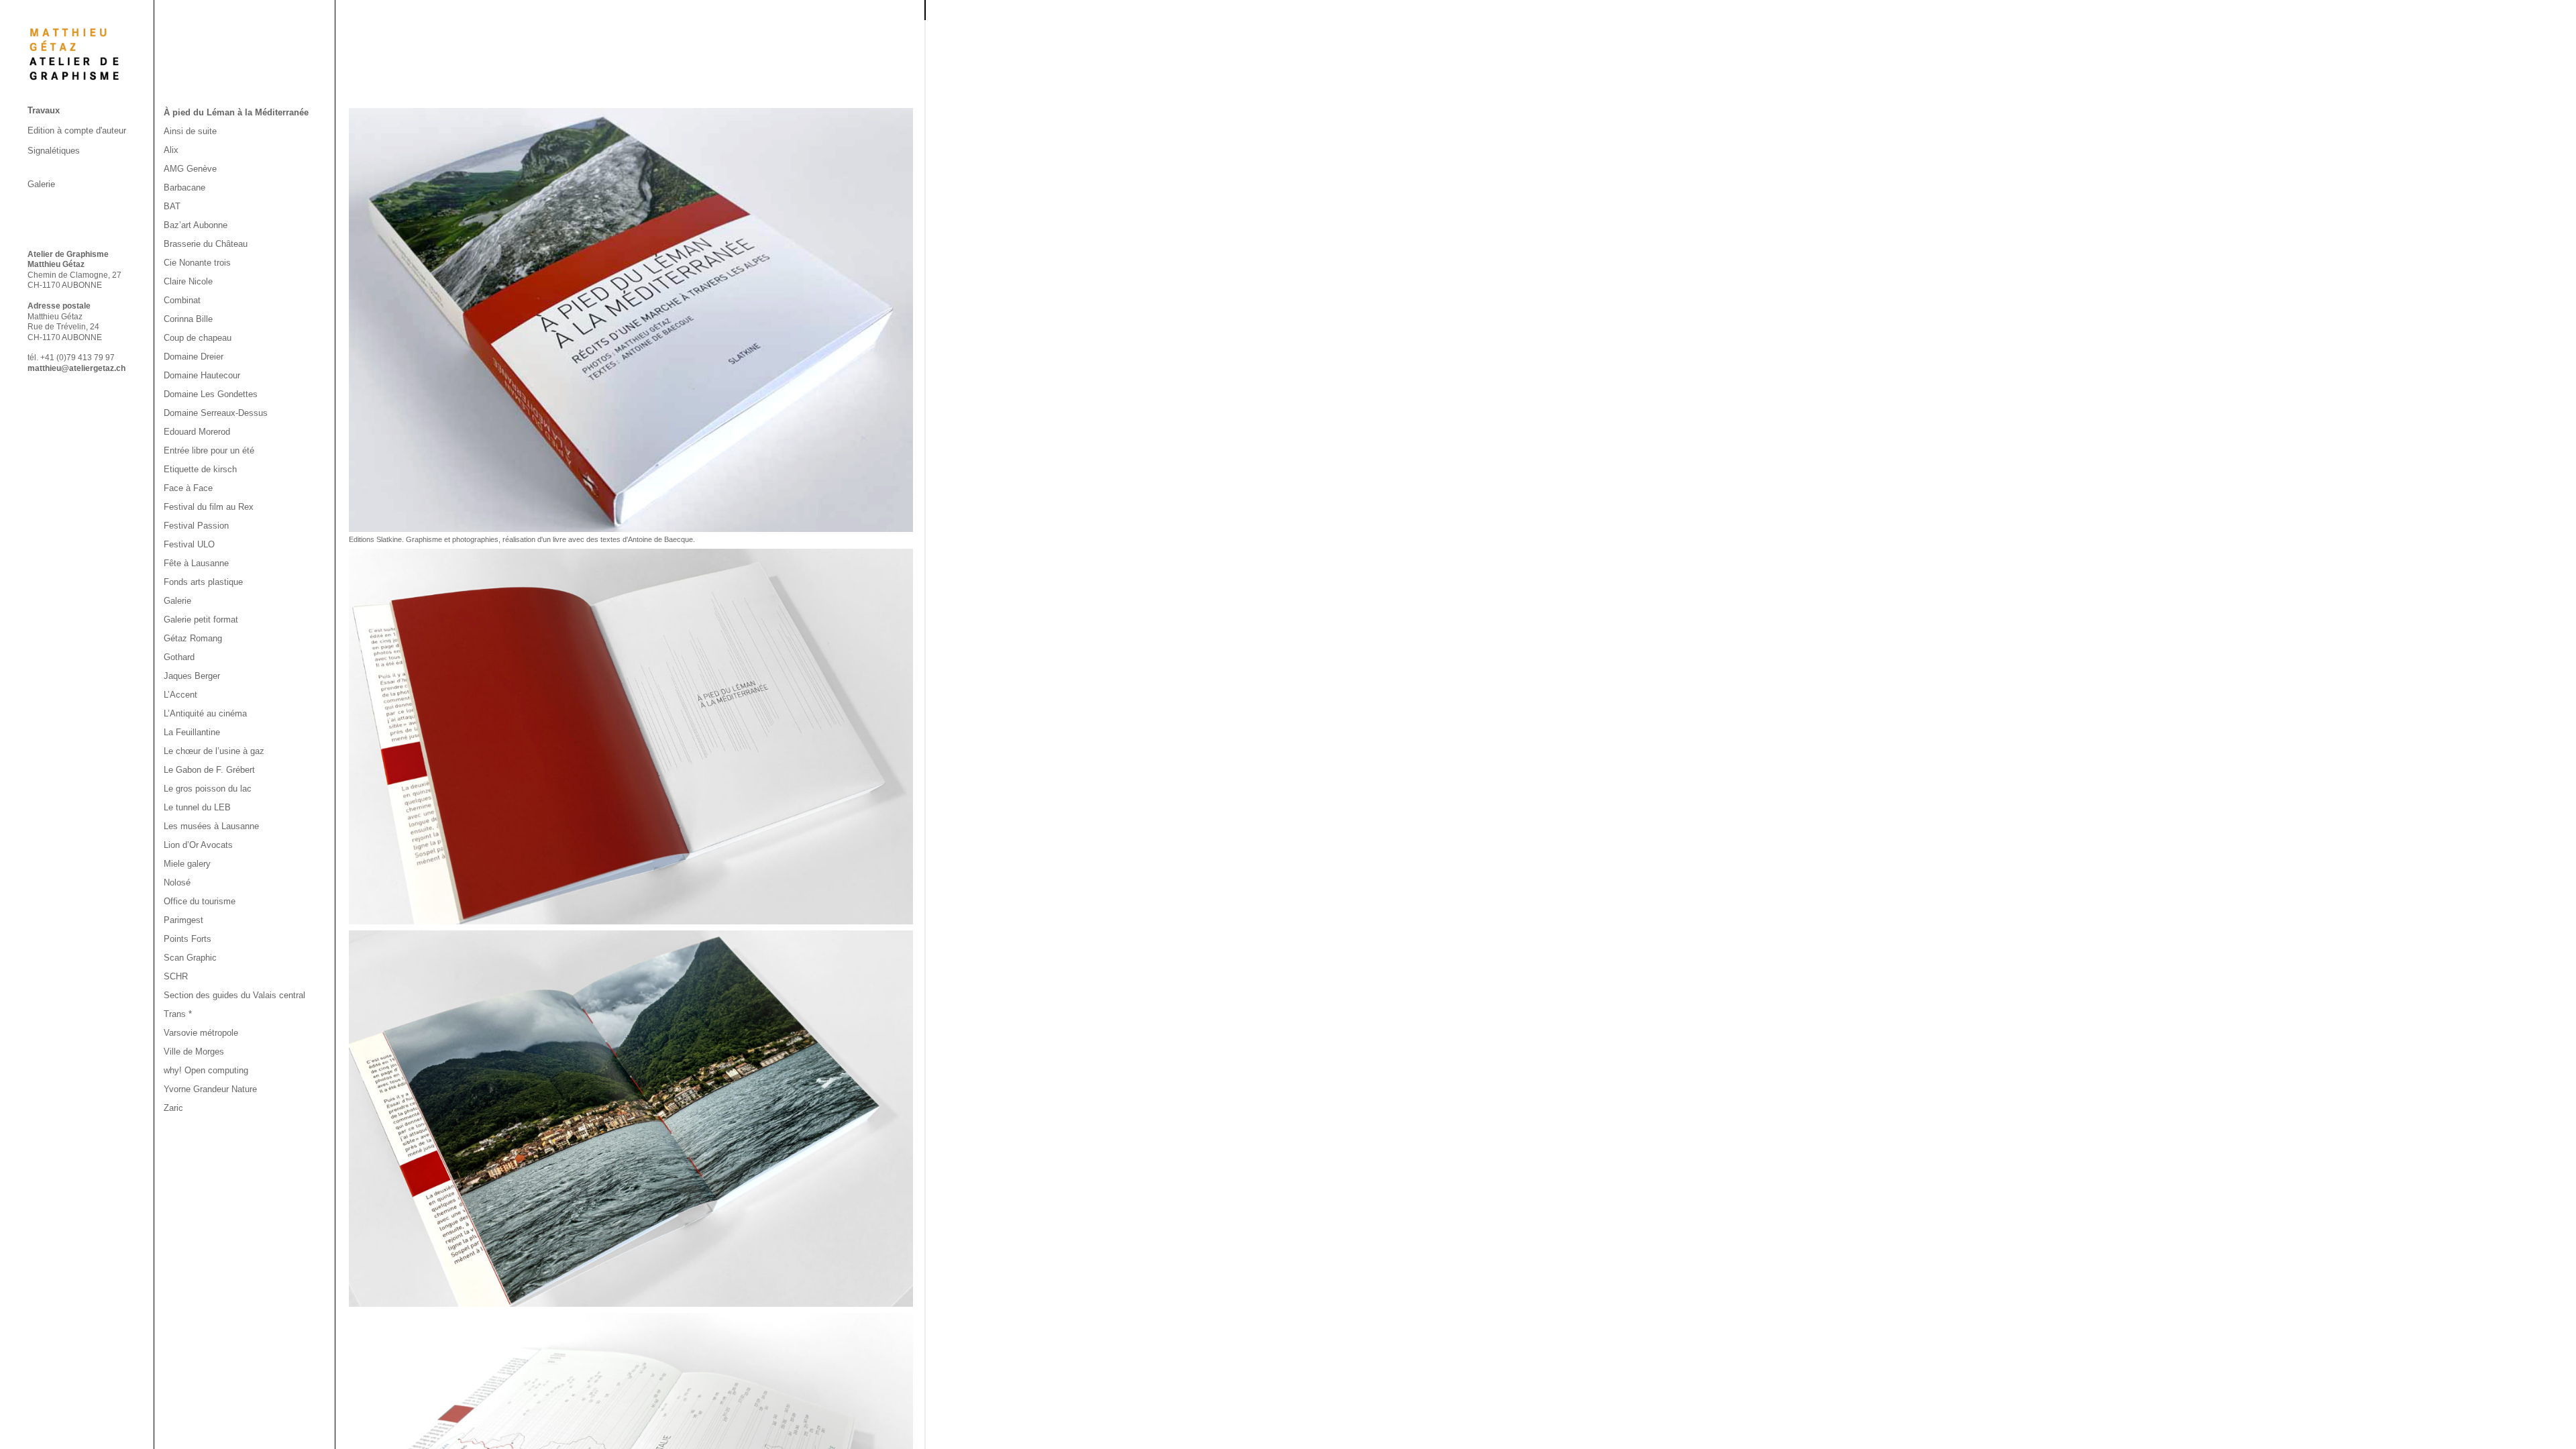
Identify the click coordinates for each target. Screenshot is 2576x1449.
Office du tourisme (200, 901)
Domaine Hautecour (202, 375)
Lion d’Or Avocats (198, 845)
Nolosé (177, 882)
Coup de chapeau (198, 338)
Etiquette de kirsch (200, 469)
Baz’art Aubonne (196, 225)
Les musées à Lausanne (211, 826)
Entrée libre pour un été (209, 450)
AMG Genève (190, 169)
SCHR (176, 976)
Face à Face (188, 488)
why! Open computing (206, 1070)
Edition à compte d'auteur (77, 130)
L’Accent (180, 695)
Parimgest (183, 920)
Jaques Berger (192, 676)
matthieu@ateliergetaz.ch (76, 368)
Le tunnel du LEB (197, 807)
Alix (171, 150)
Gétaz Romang (193, 638)
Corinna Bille (188, 319)
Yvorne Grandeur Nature (210, 1089)
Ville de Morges (194, 1052)
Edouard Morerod (197, 432)
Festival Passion (196, 526)
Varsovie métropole (201, 1033)
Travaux (44, 110)
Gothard (179, 657)
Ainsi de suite (190, 131)
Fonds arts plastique (203, 582)
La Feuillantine (192, 732)
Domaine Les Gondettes (211, 394)
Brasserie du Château (206, 244)
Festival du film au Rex (209, 507)
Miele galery (187, 864)
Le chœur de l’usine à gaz (214, 751)
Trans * (178, 1014)
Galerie (41, 184)
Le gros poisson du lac (208, 789)
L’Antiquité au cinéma (205, 713)
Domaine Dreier (194, 357)
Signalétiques (54, 151)
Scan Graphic (190, 958)
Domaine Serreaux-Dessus (216, 413)
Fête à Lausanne (196, 563)
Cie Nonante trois (197, 263)
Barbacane (184, 187)
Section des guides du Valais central (234, 995)
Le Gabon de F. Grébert (209, 770)
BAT (172, 206)
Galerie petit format (201, 620)
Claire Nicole (188, 281)
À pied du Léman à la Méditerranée (236, 112)
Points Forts (187, 939)
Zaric (173, 1108)
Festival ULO (189, 544)
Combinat (182, 300)
